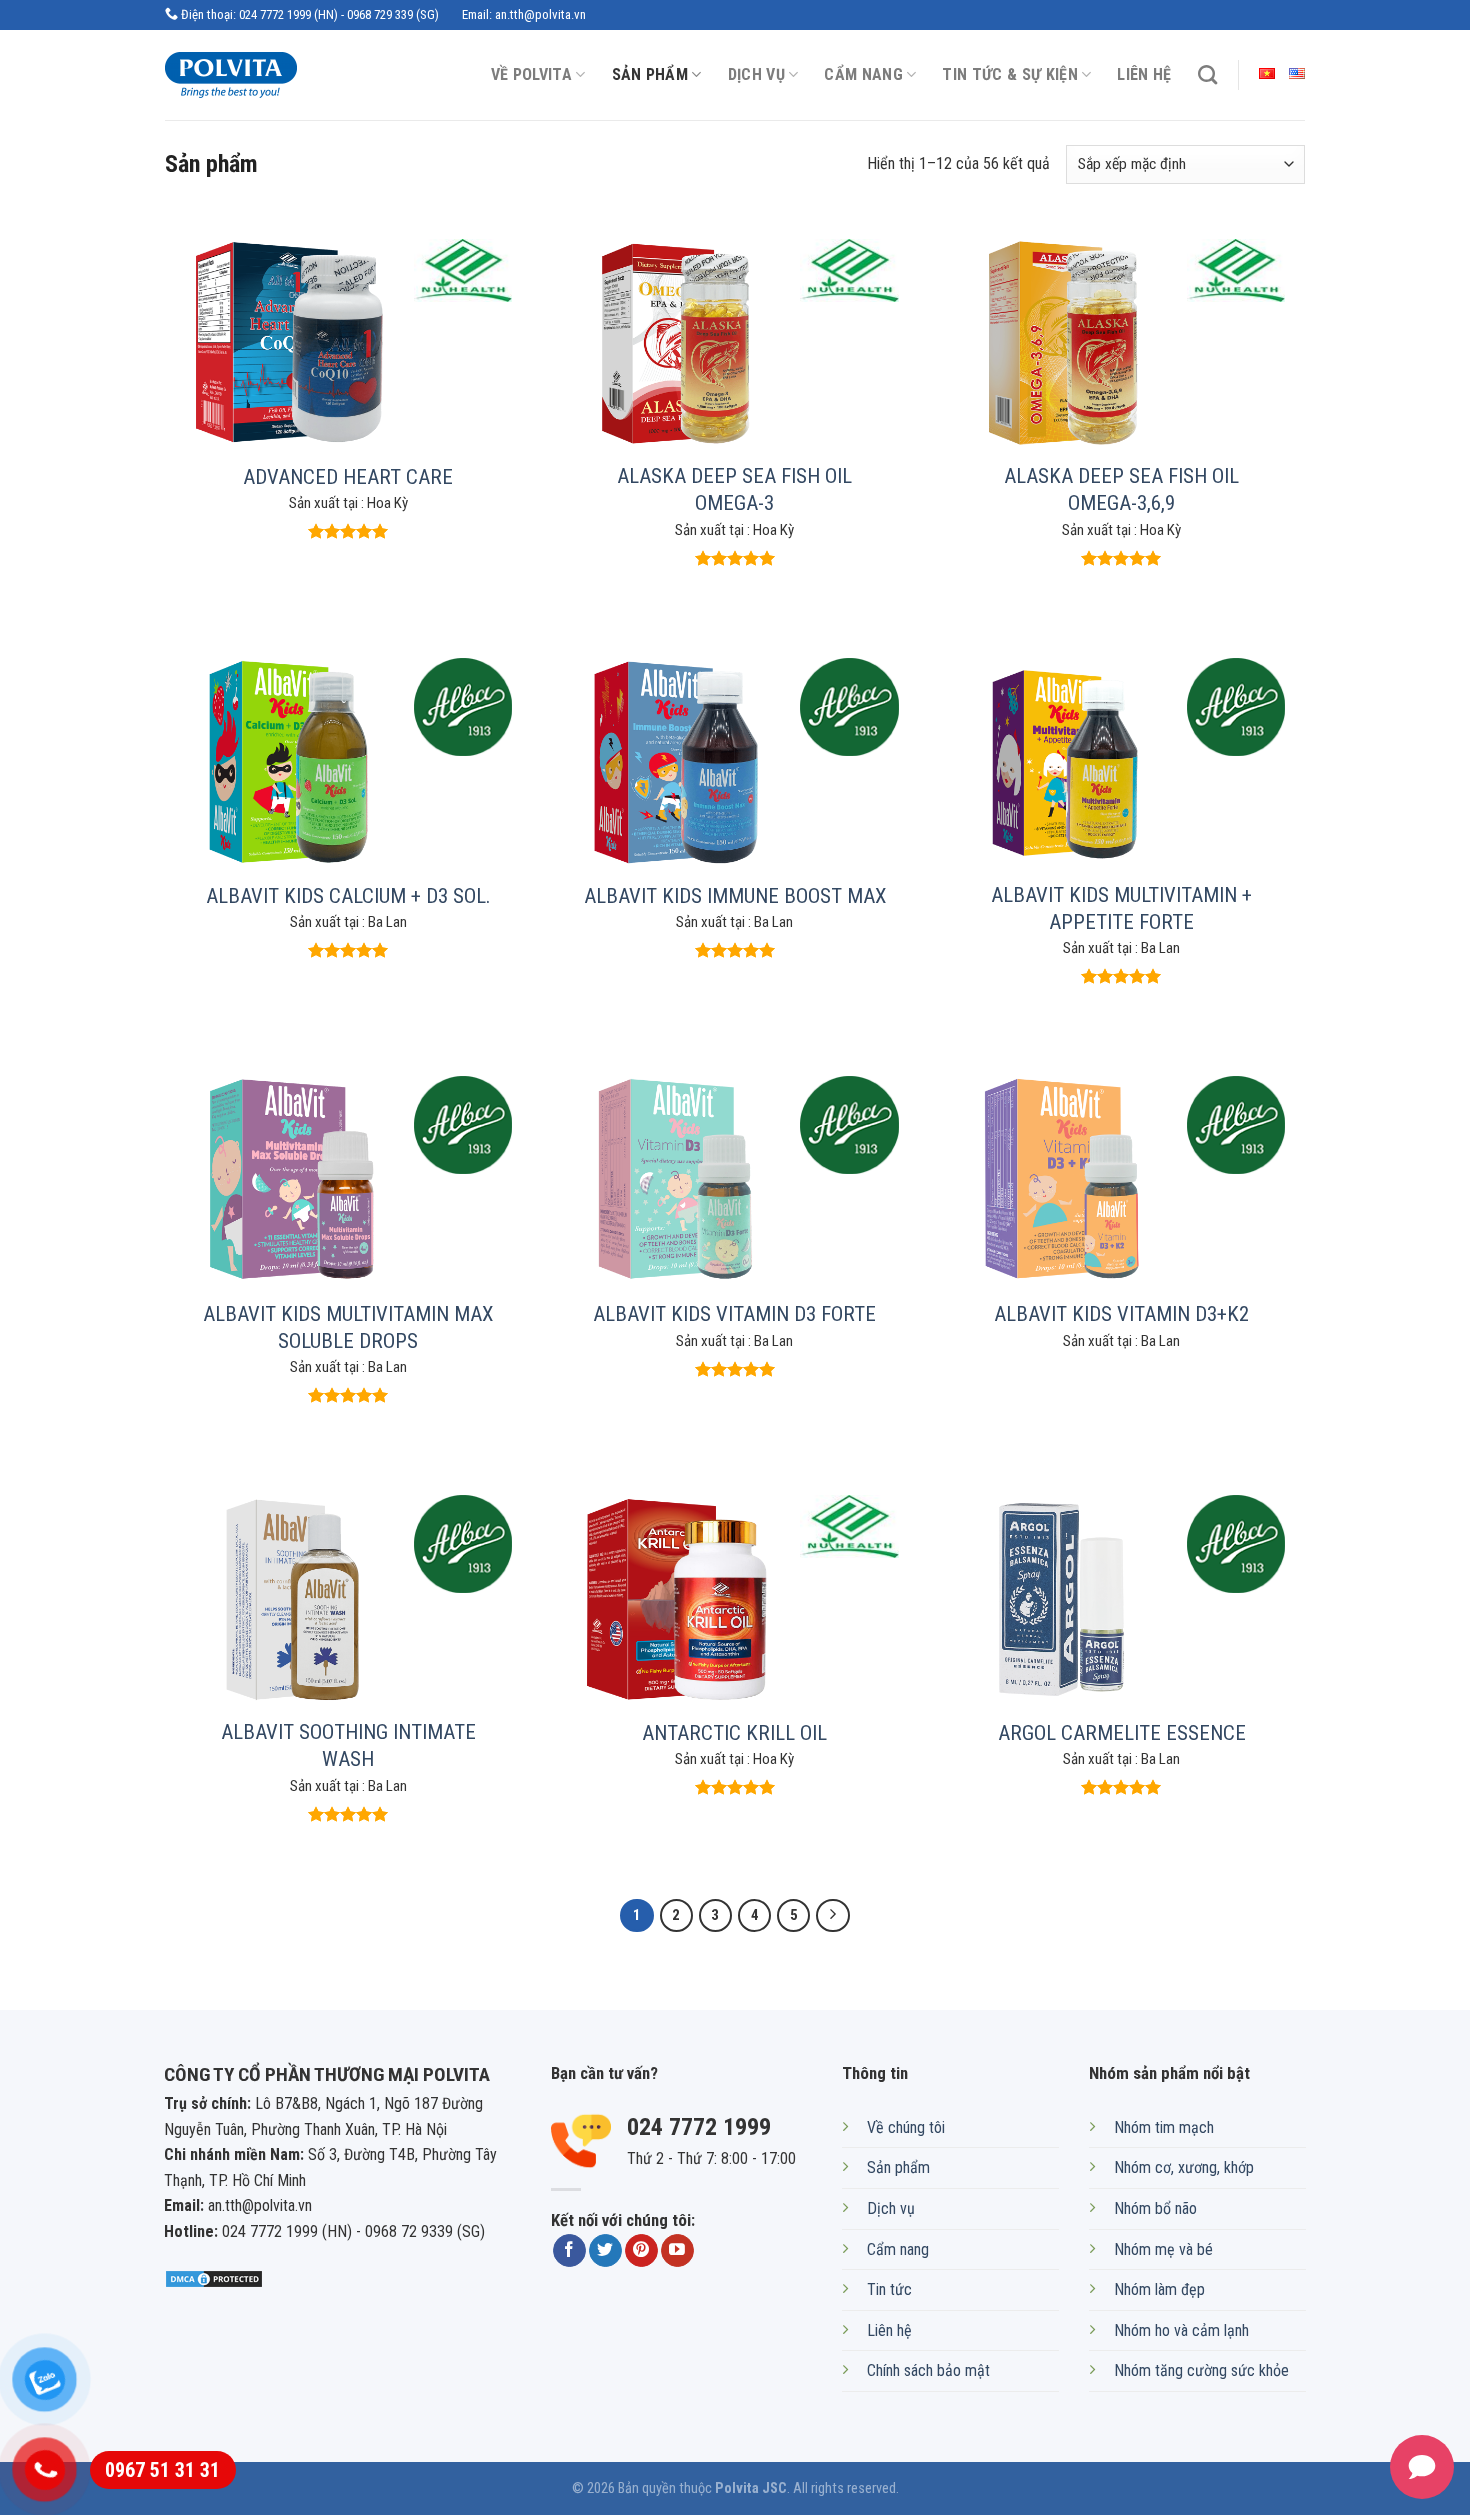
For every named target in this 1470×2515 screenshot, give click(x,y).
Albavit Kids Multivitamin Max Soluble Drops (348, 1327)
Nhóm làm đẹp (1159, 2289)
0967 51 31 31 (162, 2470)
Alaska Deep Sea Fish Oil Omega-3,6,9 (1121, 489)
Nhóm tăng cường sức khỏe (1201, 2370)
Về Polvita (531, 74)
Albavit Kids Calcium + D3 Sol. (348, 896)
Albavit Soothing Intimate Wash (348, 1745)
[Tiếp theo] (833, 1916)
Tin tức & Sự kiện (1009, 74)
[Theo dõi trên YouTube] (677, 2251)
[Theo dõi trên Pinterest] (641, 2251)
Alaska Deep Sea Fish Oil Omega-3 (734, 489)
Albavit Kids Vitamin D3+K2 (1121, 1314)
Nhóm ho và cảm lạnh (1181, 2330)
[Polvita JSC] (248, 75)
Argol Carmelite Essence (1122, 1733)
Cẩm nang (863, 74)
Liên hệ (1144, 74)
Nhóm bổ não (1155, 2208)
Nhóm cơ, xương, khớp (1184, 2167)
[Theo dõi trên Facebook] (569, 2251)
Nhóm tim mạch (1164, 2127)
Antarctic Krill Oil (734, 1733)
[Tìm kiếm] (1207, 74)
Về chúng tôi (906, 2127)
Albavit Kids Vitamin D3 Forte (734, 1314)
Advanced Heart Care (348, 477)
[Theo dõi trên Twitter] (605, 2251)
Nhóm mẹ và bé (1163, 2249)
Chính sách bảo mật (928, 2370)
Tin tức (889, 2289)
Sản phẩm (650, 74)
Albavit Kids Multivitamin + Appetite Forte (1121, 908)
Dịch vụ (756, 74)
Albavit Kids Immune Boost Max (735, 896)
